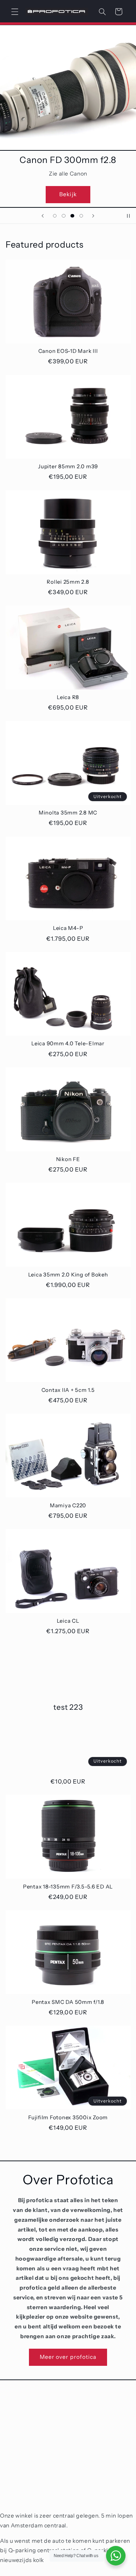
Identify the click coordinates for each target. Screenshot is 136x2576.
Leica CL (68, 1621)
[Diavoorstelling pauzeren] (128, 216)
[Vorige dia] (43, 216)
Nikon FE (68, 1159)
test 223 (68, 1707)
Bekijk (68, 194)
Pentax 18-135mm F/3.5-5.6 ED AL (68, 1887)
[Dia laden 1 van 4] (55, 216)
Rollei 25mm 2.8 (68, 582)
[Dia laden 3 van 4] (72, 216)
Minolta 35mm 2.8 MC (68, 813)
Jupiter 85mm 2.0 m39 (68, 467)
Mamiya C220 (68, 1506)
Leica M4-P (68, 928)
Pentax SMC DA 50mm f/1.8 (68, 2002)
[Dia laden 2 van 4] (64, 216)
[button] (15, 12)
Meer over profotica (68, 2357)
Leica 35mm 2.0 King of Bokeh (68, 1275)
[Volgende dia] (93, 216)
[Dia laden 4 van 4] (81, 216)
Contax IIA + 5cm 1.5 (68, 1390)
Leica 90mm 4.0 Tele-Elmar (68, 1044)
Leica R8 (68, 697)
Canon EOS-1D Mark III (68, 351)
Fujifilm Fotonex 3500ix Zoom (68, 2118)
